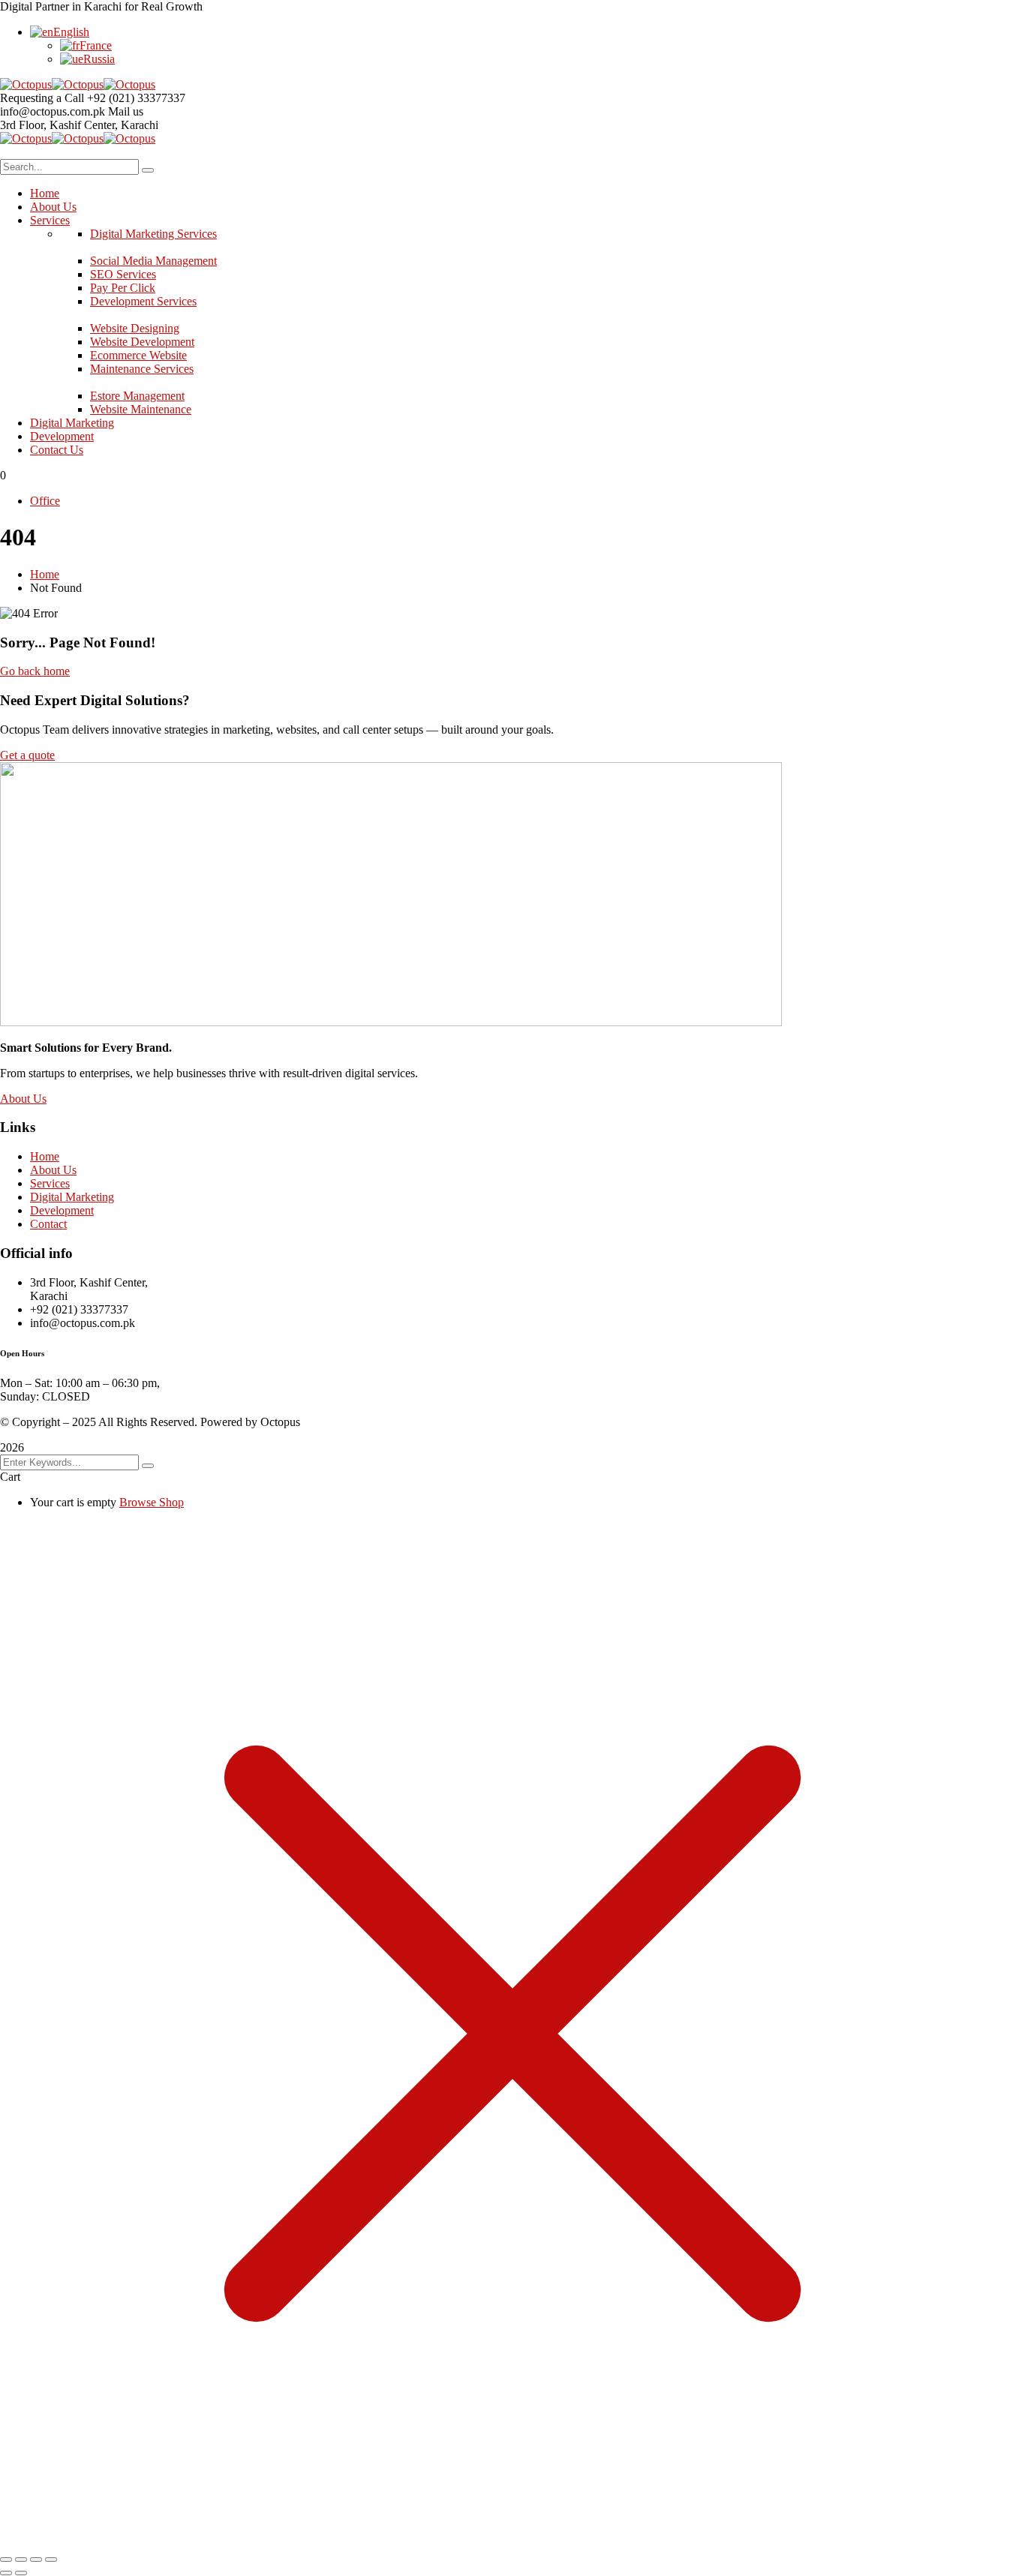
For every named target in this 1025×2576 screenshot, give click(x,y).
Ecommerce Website (138, 355)
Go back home (35, 671)
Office (45, 501)
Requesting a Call (42, 98)
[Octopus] (26, 84)
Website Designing (135, 328)
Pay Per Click (123, 288)
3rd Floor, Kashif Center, (60, 125)
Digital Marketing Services (153, 234)
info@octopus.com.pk (53, 111)
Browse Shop (152, 1502)
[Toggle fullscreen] (21, 2559)
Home (45, 574)
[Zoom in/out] (6, 2559)
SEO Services (123, 274)
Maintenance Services (142, 369)
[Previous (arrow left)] (6, 2573)
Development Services (143, 301)
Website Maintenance (141, 409)
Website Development (142, 342)
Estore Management (137, 396)
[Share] (36, 2559)
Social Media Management (153, 261)
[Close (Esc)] (51, 2559)
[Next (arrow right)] (21, 2573)
